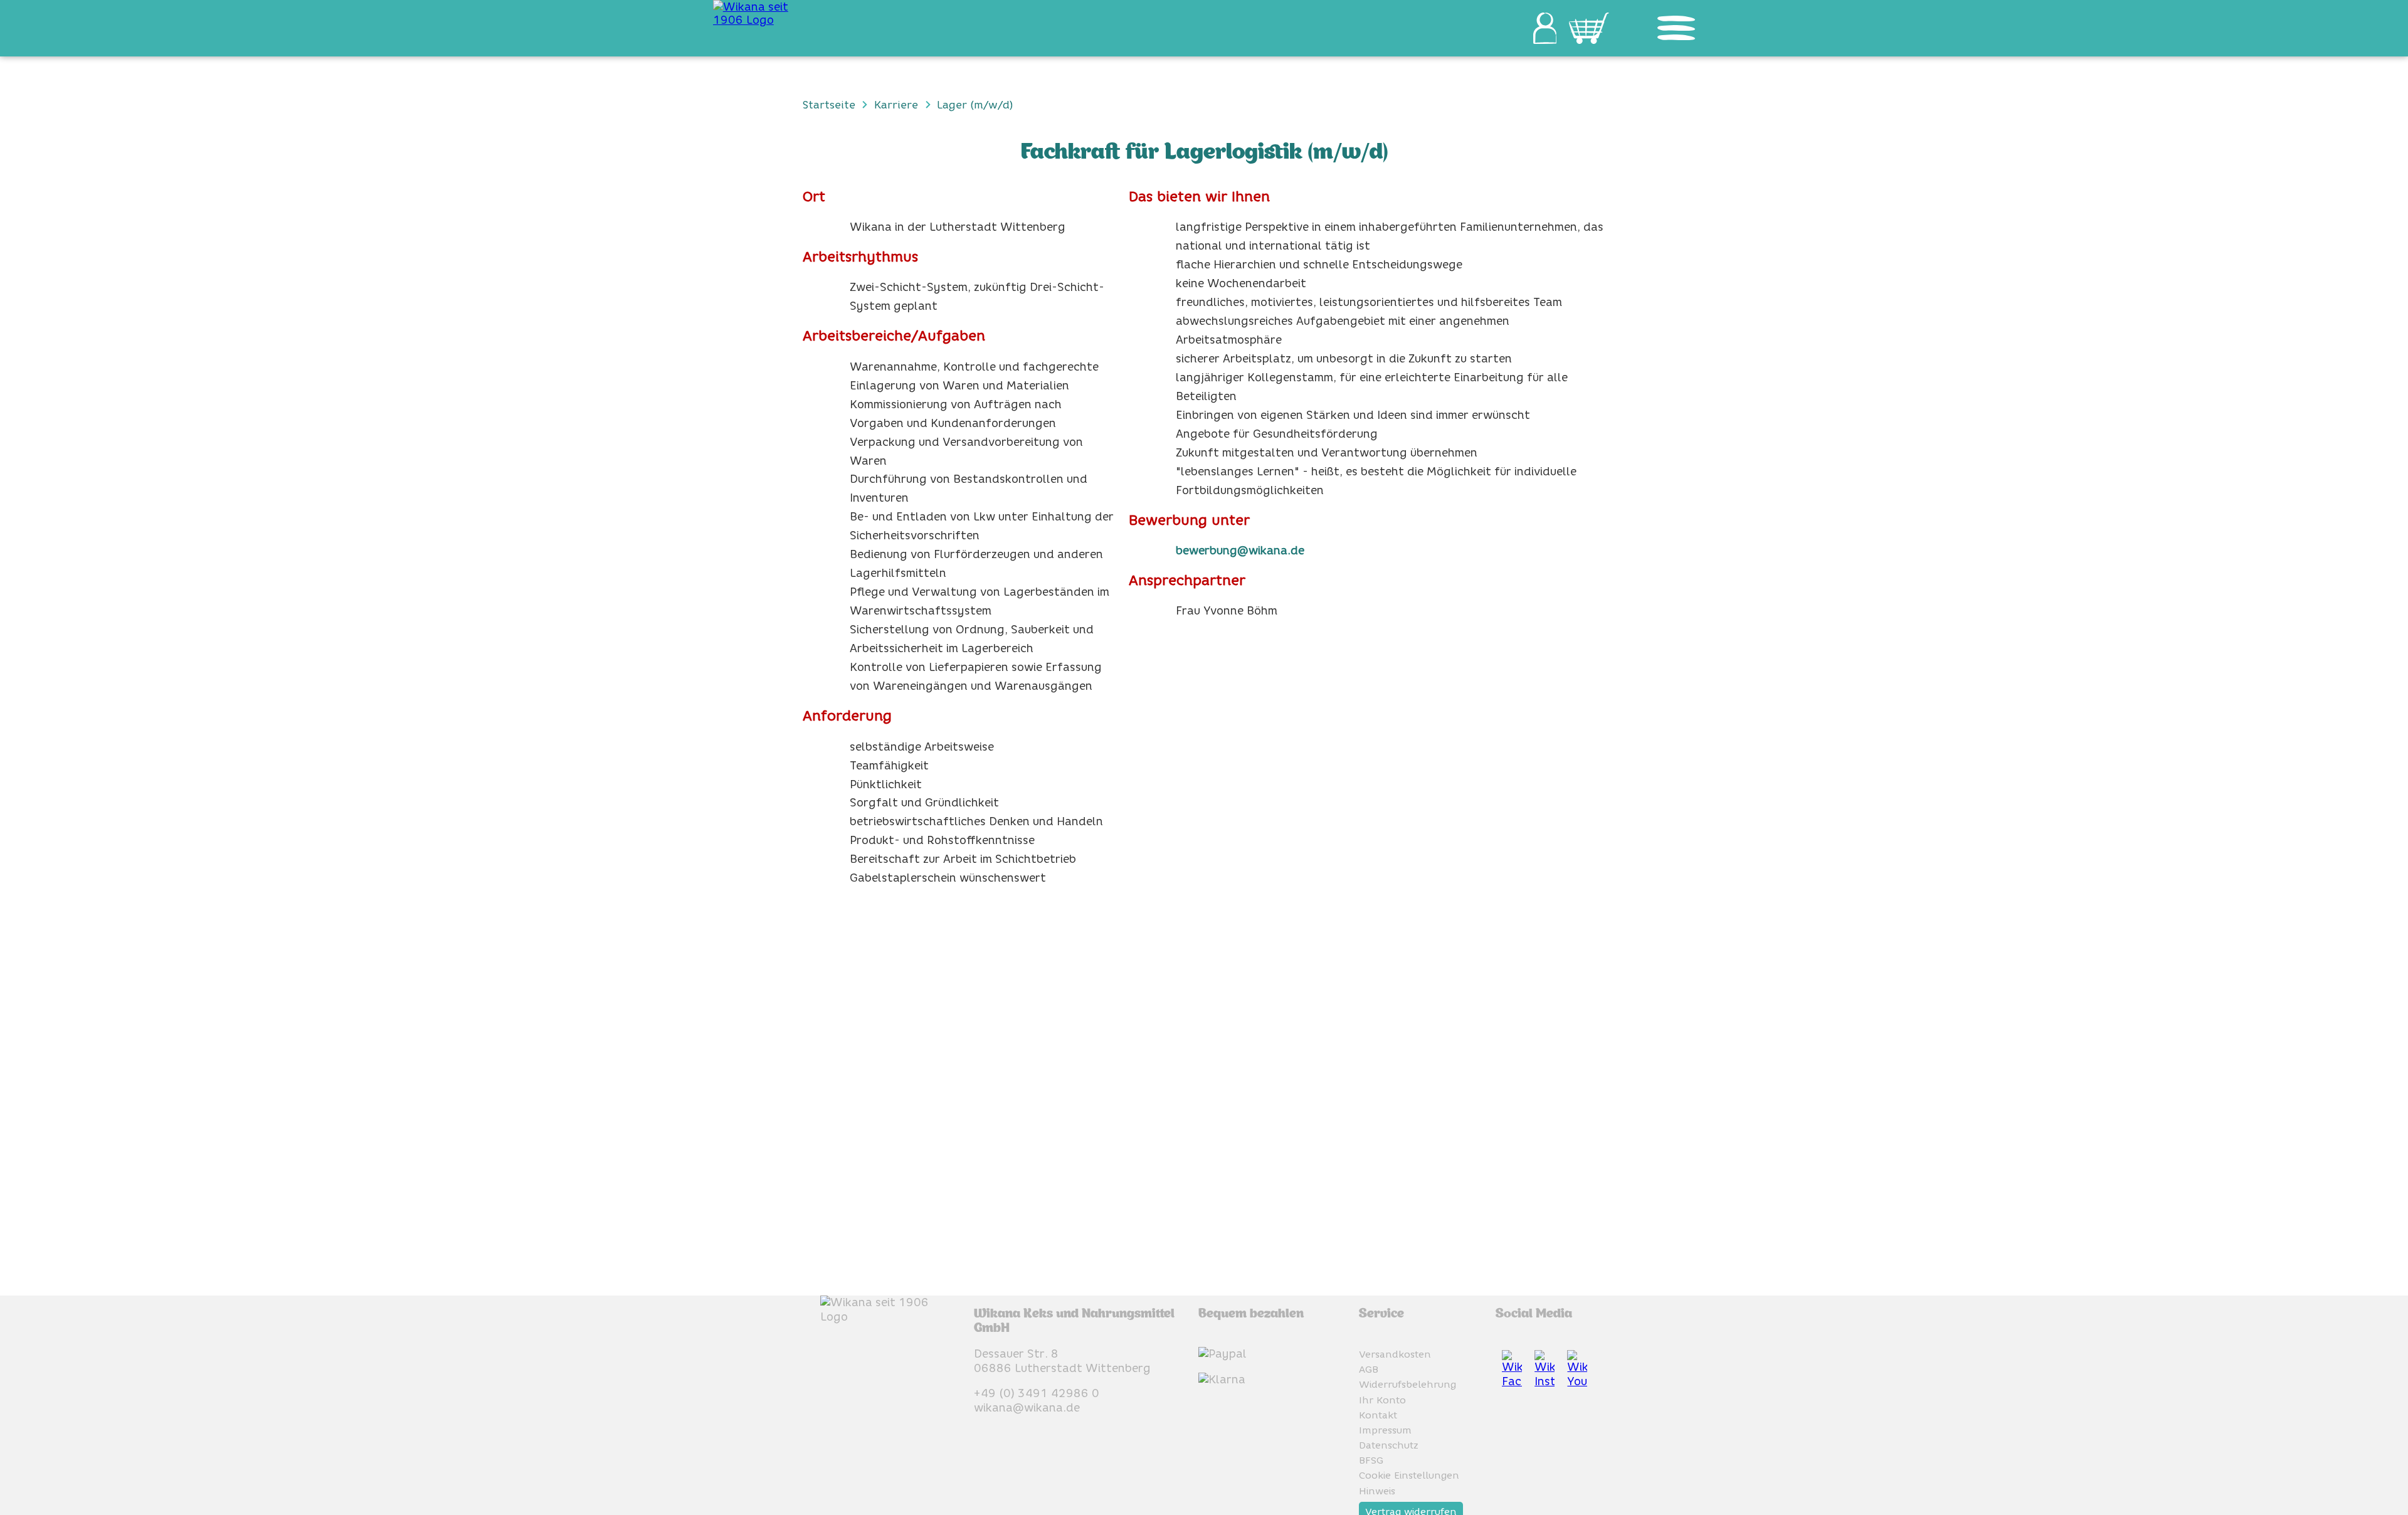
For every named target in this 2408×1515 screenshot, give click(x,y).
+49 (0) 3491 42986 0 (1037, 1393)
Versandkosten (1395, 1354)
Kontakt (1378, 1415)
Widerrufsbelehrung (1407, 1384)
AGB (1369, 1369)
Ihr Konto (1382, 1400)
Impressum (1385, 1430)
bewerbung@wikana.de (1240, 550)
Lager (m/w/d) (975, 104)
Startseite (829, 104)
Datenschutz (1389, 1445)
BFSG (1371, 1460)
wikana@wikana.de (1027, 1407)
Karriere (896, 104)
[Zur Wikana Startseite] (764, 13)
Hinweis (1377, 1491)
